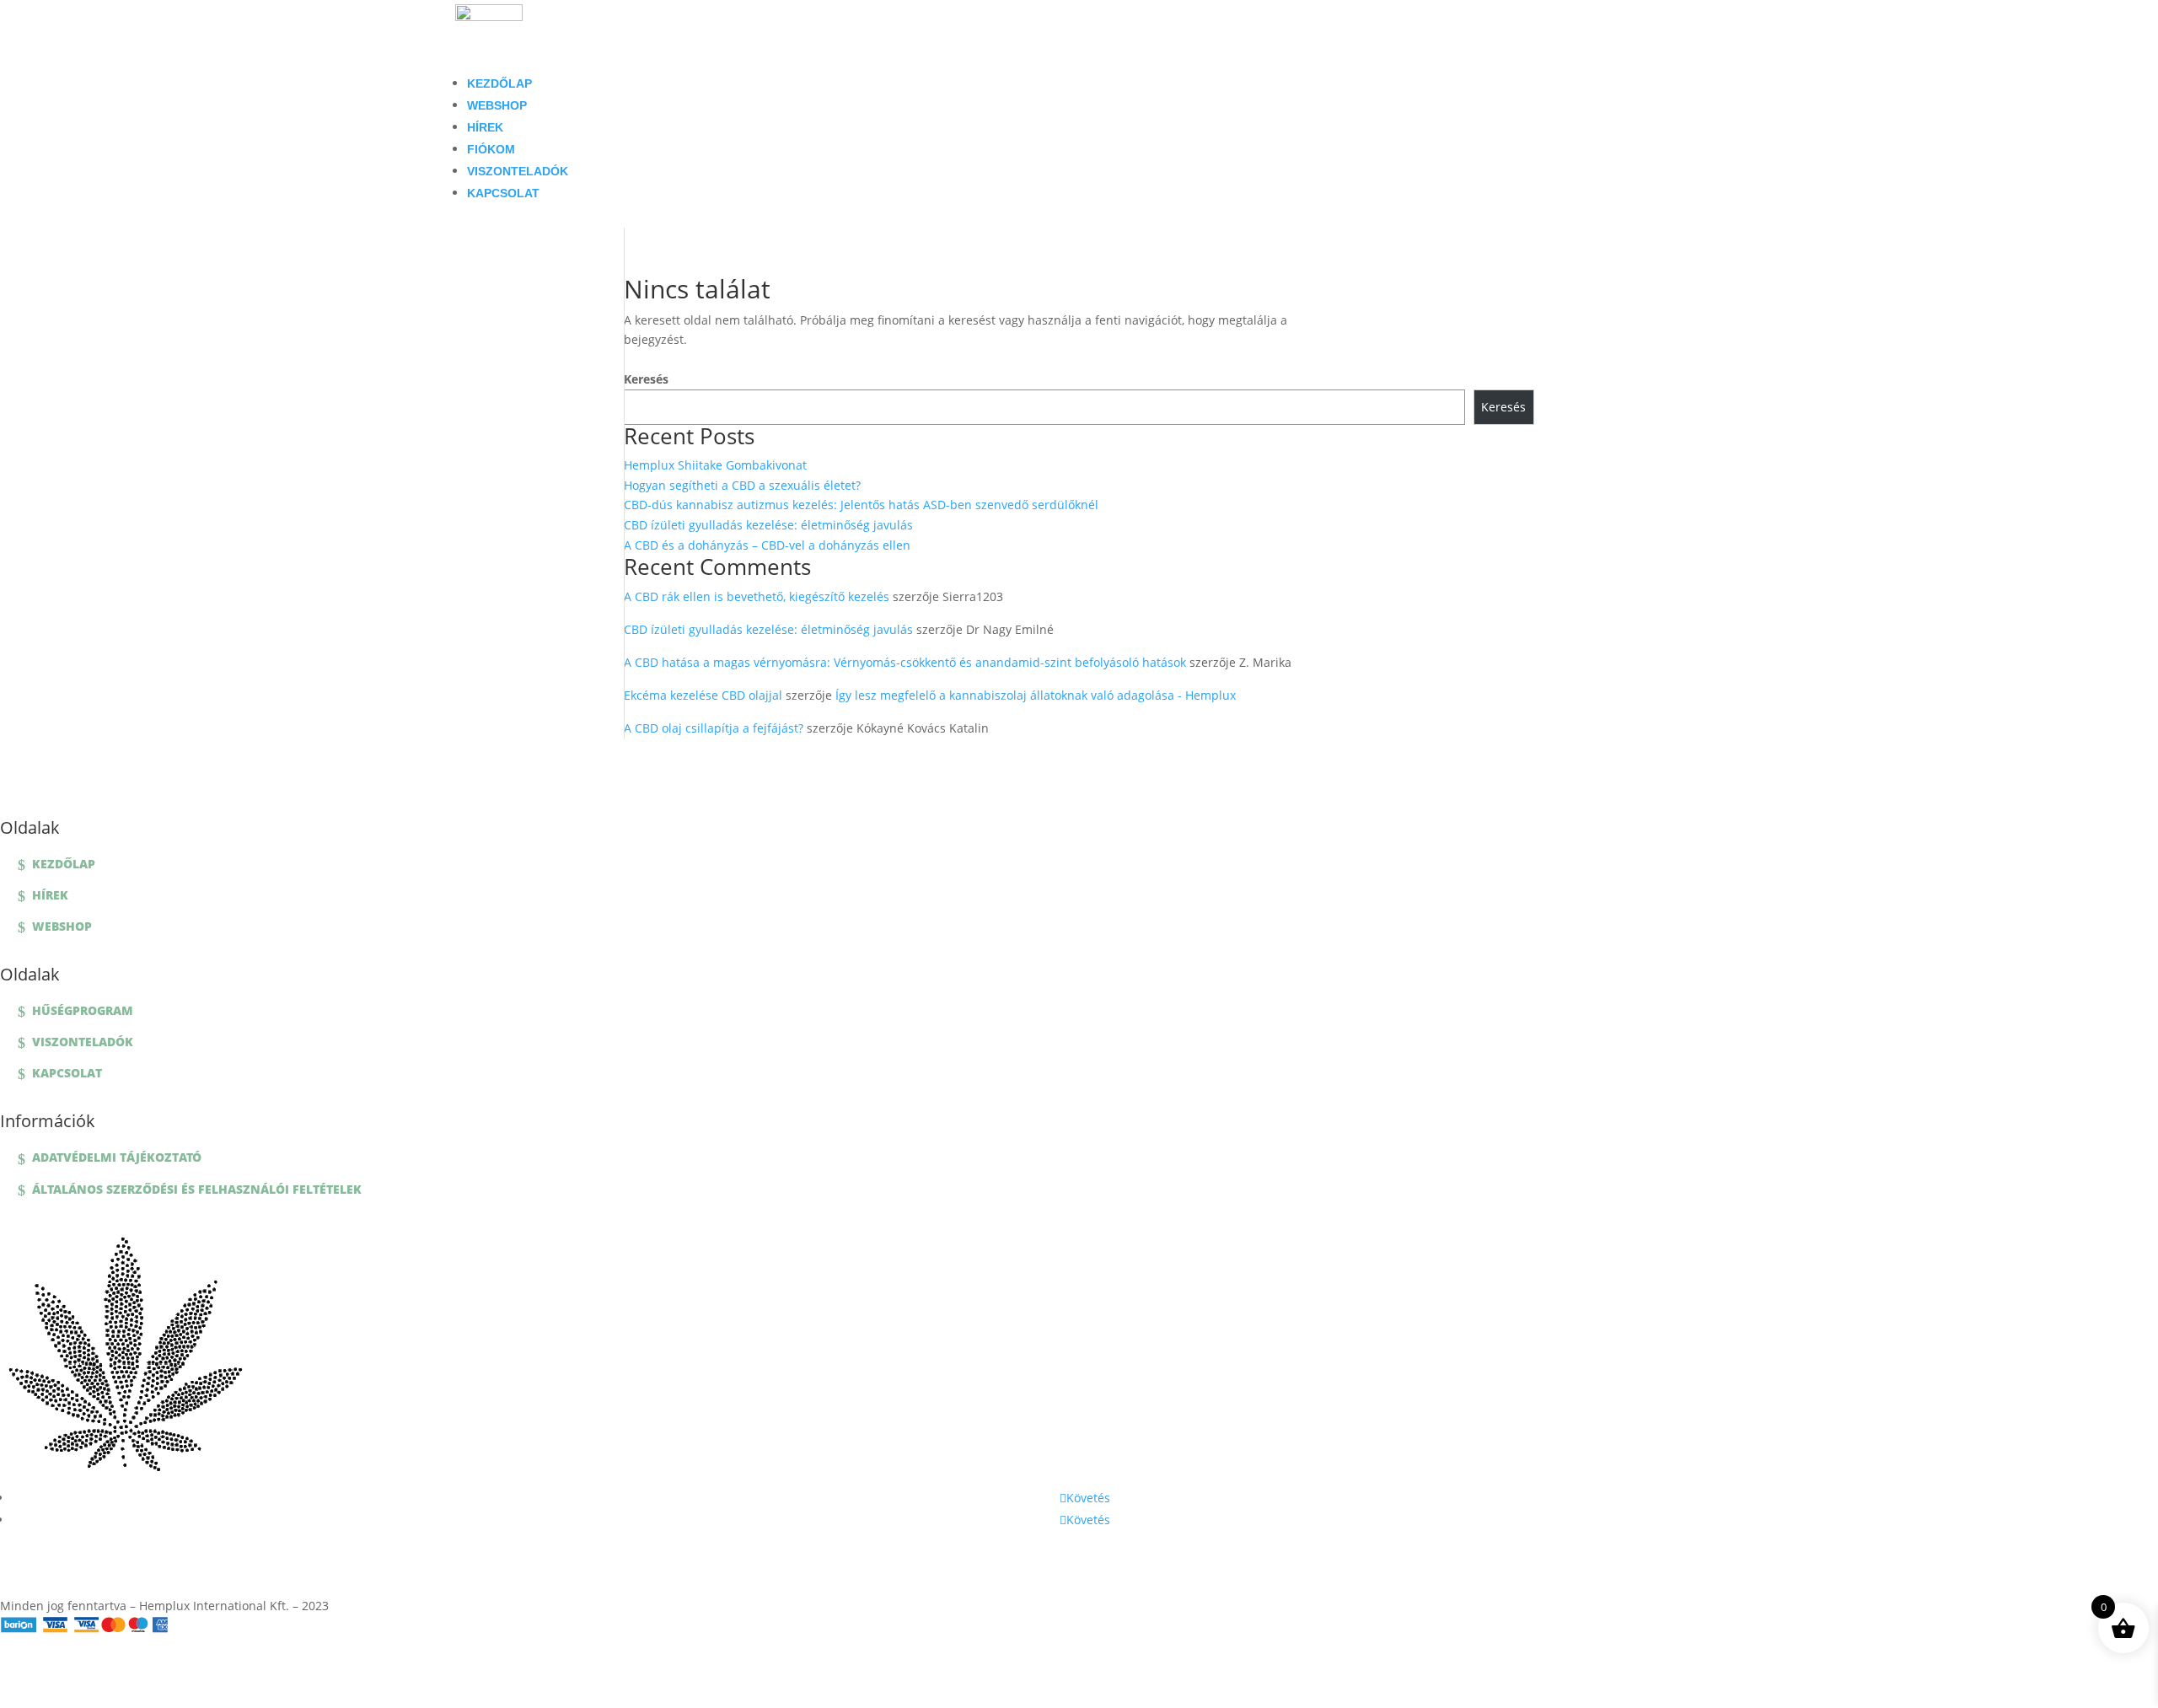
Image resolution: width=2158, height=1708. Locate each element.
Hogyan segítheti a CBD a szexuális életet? (742, 485)
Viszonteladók (518, 171)
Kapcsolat (503, 193)
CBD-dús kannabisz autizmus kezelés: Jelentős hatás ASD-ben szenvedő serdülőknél (861, 505)
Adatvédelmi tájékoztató (117, 1157)
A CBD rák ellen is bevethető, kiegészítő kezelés (757, 596)
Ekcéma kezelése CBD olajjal (703, 695)
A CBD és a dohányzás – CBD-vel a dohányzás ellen (767, 545)
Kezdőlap (499, 83)
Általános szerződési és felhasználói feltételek (197, 1189)
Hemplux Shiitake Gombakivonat (715, 465)
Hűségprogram (83, 1010)
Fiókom (491, 149)
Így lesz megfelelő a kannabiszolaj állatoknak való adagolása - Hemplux (1036, 695)
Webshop (497, 105)
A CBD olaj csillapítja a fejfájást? (714, 728)
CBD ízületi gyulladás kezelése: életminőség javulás (768, 525)
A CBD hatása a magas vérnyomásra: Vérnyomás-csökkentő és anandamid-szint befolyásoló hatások (905, 662)
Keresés (646, 379)
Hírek (485, 127)
